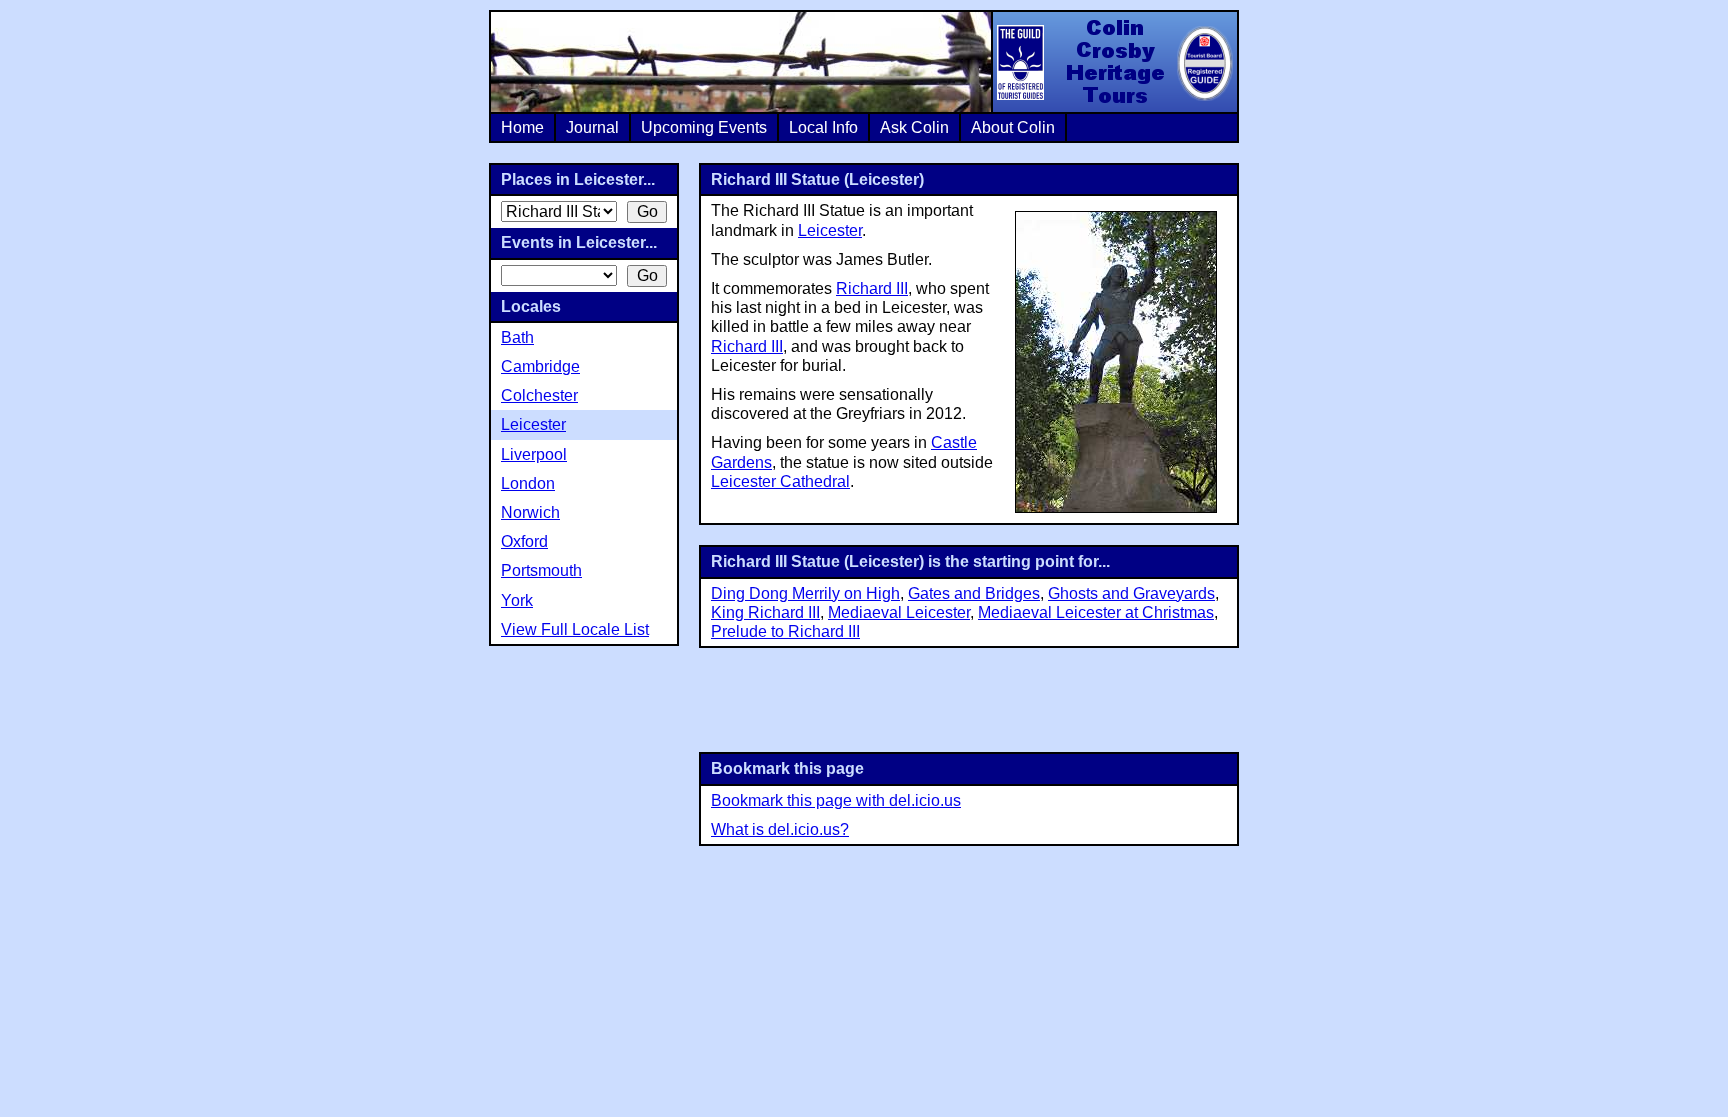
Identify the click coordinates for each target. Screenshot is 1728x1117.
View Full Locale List (575, 629)
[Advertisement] (969, 698)
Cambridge (540, 366)
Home (522, 127)
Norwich (530, 512)
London (528, 483)
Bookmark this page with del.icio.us (836, 800)
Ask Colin (914, 127)
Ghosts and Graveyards (1131, 593)
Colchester (539, 395)
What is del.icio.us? (780, 829)
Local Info (823, 127)
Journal (592, 127)
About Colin (1013, 127)
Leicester (830, 230)
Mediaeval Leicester (899, 612)
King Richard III (765, 612)
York (517, 600)
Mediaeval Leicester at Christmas (1096, 612)
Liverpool (534, 454)
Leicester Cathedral (780, 481)
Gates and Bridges (974, 593)
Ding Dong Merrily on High (805, 593)
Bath (517, 337)
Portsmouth (541, 570)
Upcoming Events (704, 127)
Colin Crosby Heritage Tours (1114, 62)
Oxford (524, 541)
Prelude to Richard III (785, 631)
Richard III (872, 288)
